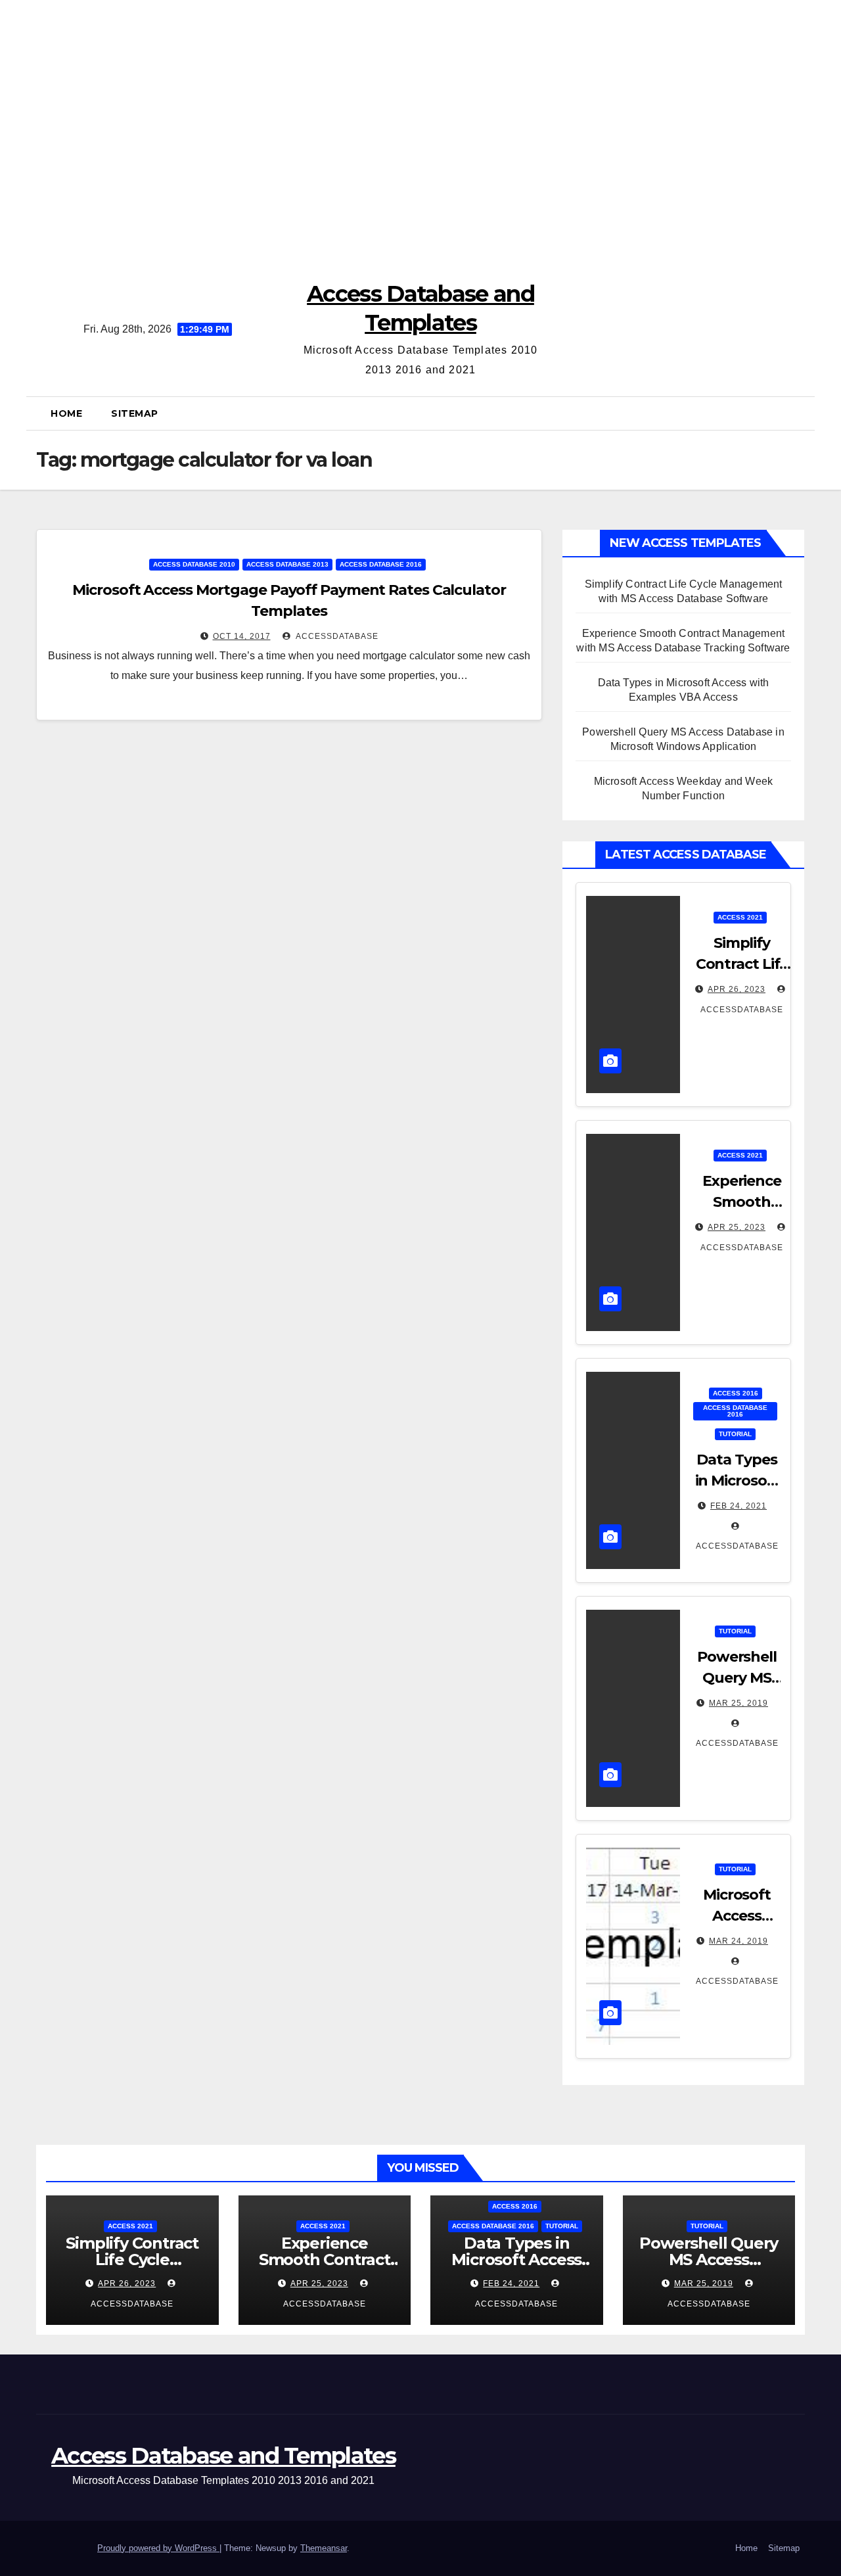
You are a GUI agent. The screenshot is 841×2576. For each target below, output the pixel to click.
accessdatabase (336, 636)
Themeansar (324, 2548)
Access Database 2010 (194, 564)
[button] (800, 413)
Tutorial (735, 1434)
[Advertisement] (420, 131)
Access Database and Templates (223, 2456)
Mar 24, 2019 (739, 1941)
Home (66, 413)
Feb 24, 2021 (739, 1506)
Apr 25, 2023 (737, 1227)
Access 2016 (736, 1393)
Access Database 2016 (381, 564)
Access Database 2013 (287, 564)
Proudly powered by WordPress (158, 2548)
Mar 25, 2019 (739, 1703)
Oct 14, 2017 (242, 636)
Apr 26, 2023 (737, 989)
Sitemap (135, 413)
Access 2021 (740, 917)
